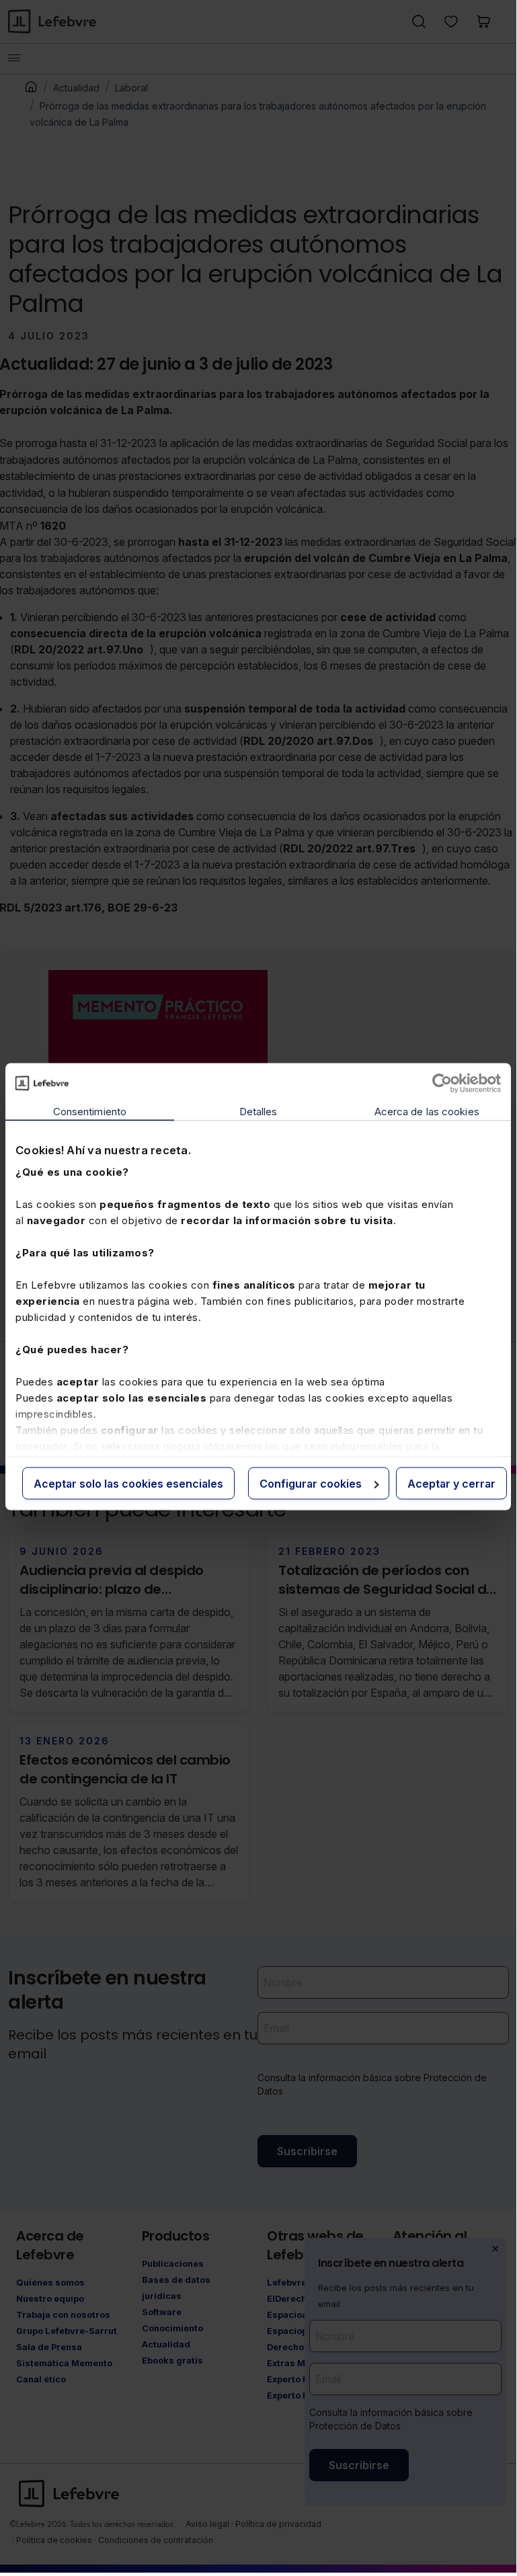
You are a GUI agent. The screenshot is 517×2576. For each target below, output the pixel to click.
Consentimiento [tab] (90, 1111)
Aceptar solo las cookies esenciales (128, 1483)
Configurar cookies (311, 1483)
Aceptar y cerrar (451, 1483)
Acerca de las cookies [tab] (427, 1111)
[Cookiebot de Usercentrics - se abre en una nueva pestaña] (442, 1083)
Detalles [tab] (258, 1111)
